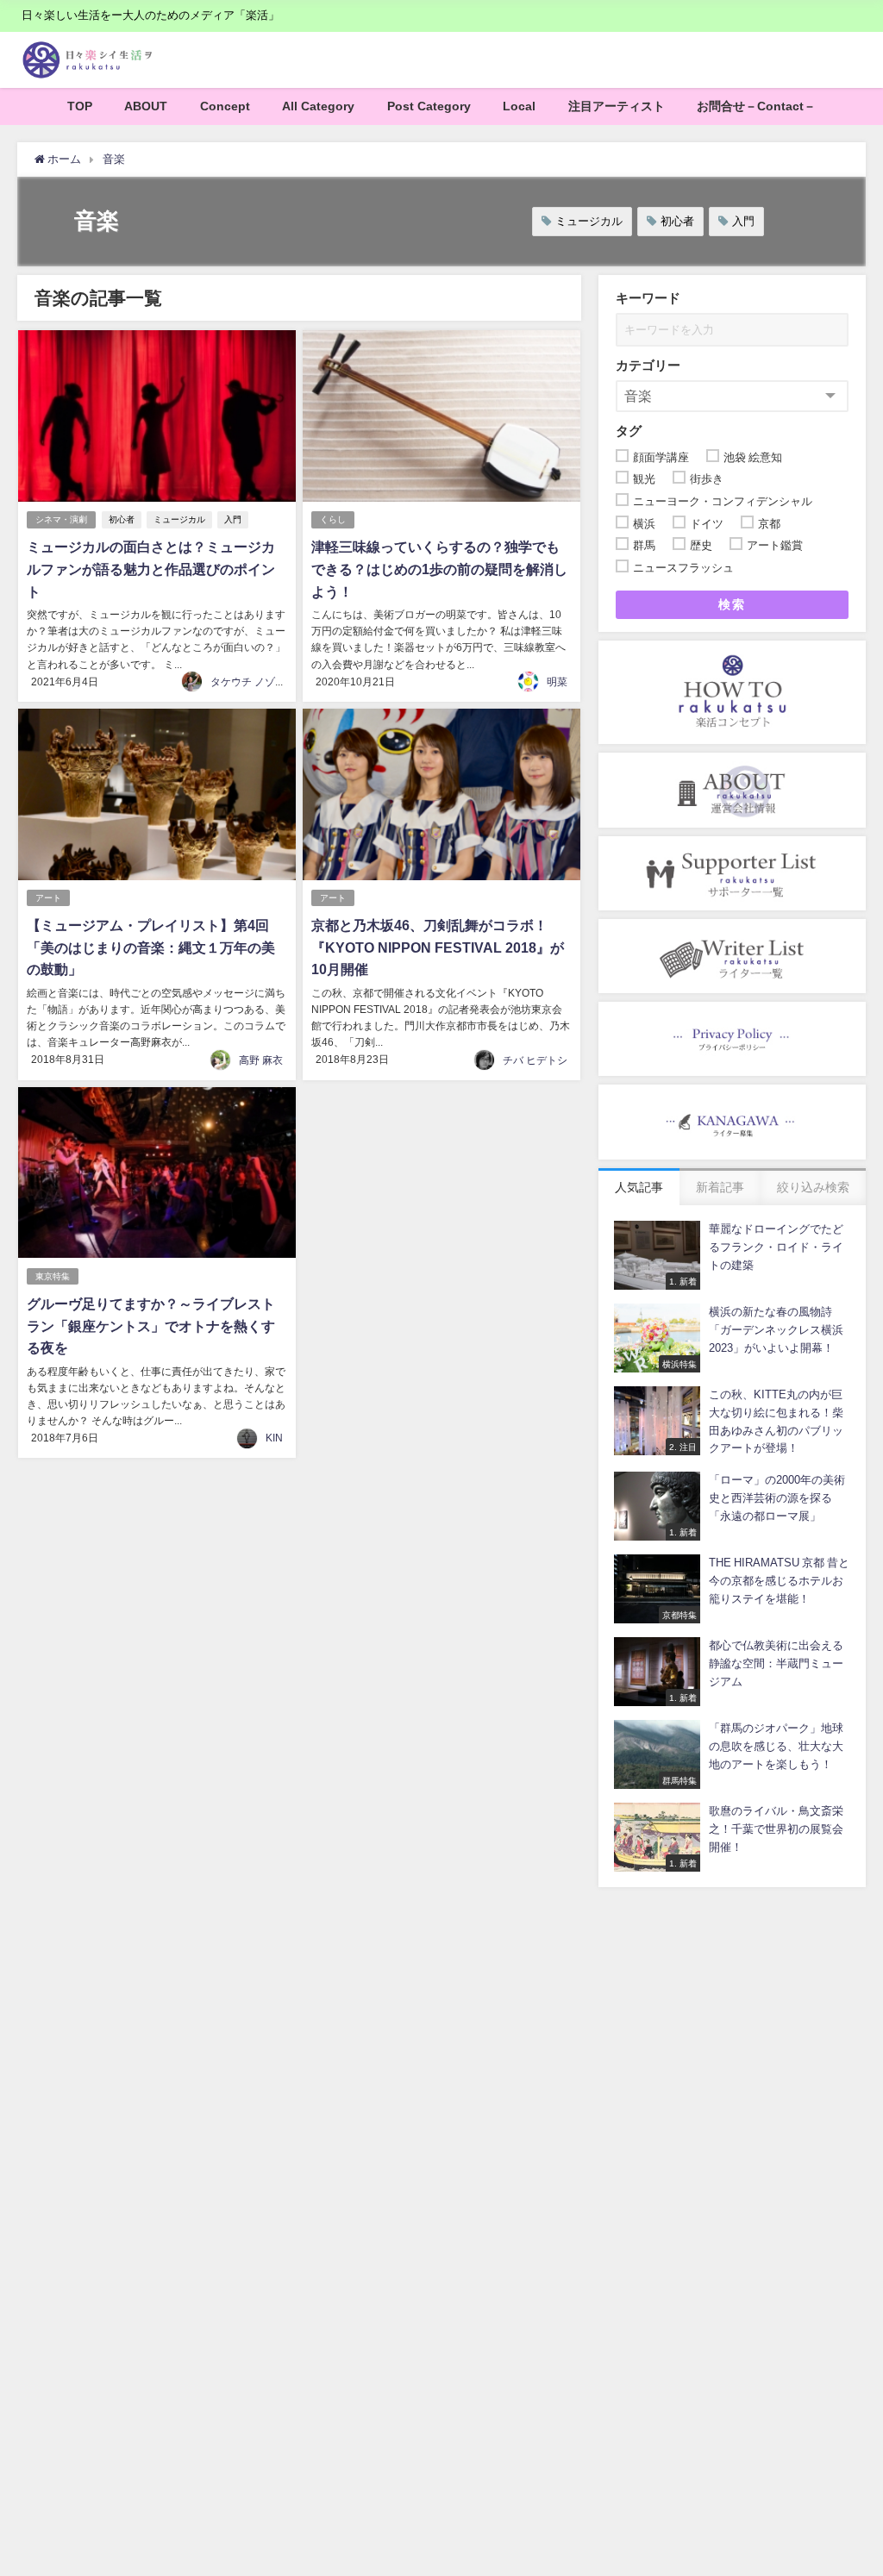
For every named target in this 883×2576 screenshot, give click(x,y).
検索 (732, 604)
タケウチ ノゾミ (248, 682)
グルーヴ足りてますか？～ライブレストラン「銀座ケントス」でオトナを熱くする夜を (151, 1326)
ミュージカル (589, 221)
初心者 (677, 221)
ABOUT (146, 106)
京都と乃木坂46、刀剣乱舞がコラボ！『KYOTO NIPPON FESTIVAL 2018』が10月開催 (438, 947)
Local (519, 106)
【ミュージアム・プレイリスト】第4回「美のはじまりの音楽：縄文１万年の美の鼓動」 (151, 947)
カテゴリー (648, 365)
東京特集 (53, 1276)
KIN (274, 1438)
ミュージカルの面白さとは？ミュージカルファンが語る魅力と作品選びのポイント (151, 569)
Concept (225, 106)
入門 (743, 221)
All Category (318, 106)
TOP (80, 106)
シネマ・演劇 (61, 519)
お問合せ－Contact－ (756, 106)
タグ (629, 431)
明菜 (557, 682)
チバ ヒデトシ (535, 1060)
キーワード (648, 298)
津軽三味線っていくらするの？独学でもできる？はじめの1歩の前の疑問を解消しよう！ (439, 569)
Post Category (429, 106)
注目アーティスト (617, 106)
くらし (333, 519)
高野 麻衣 (261, 1060)
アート (48, 898)
